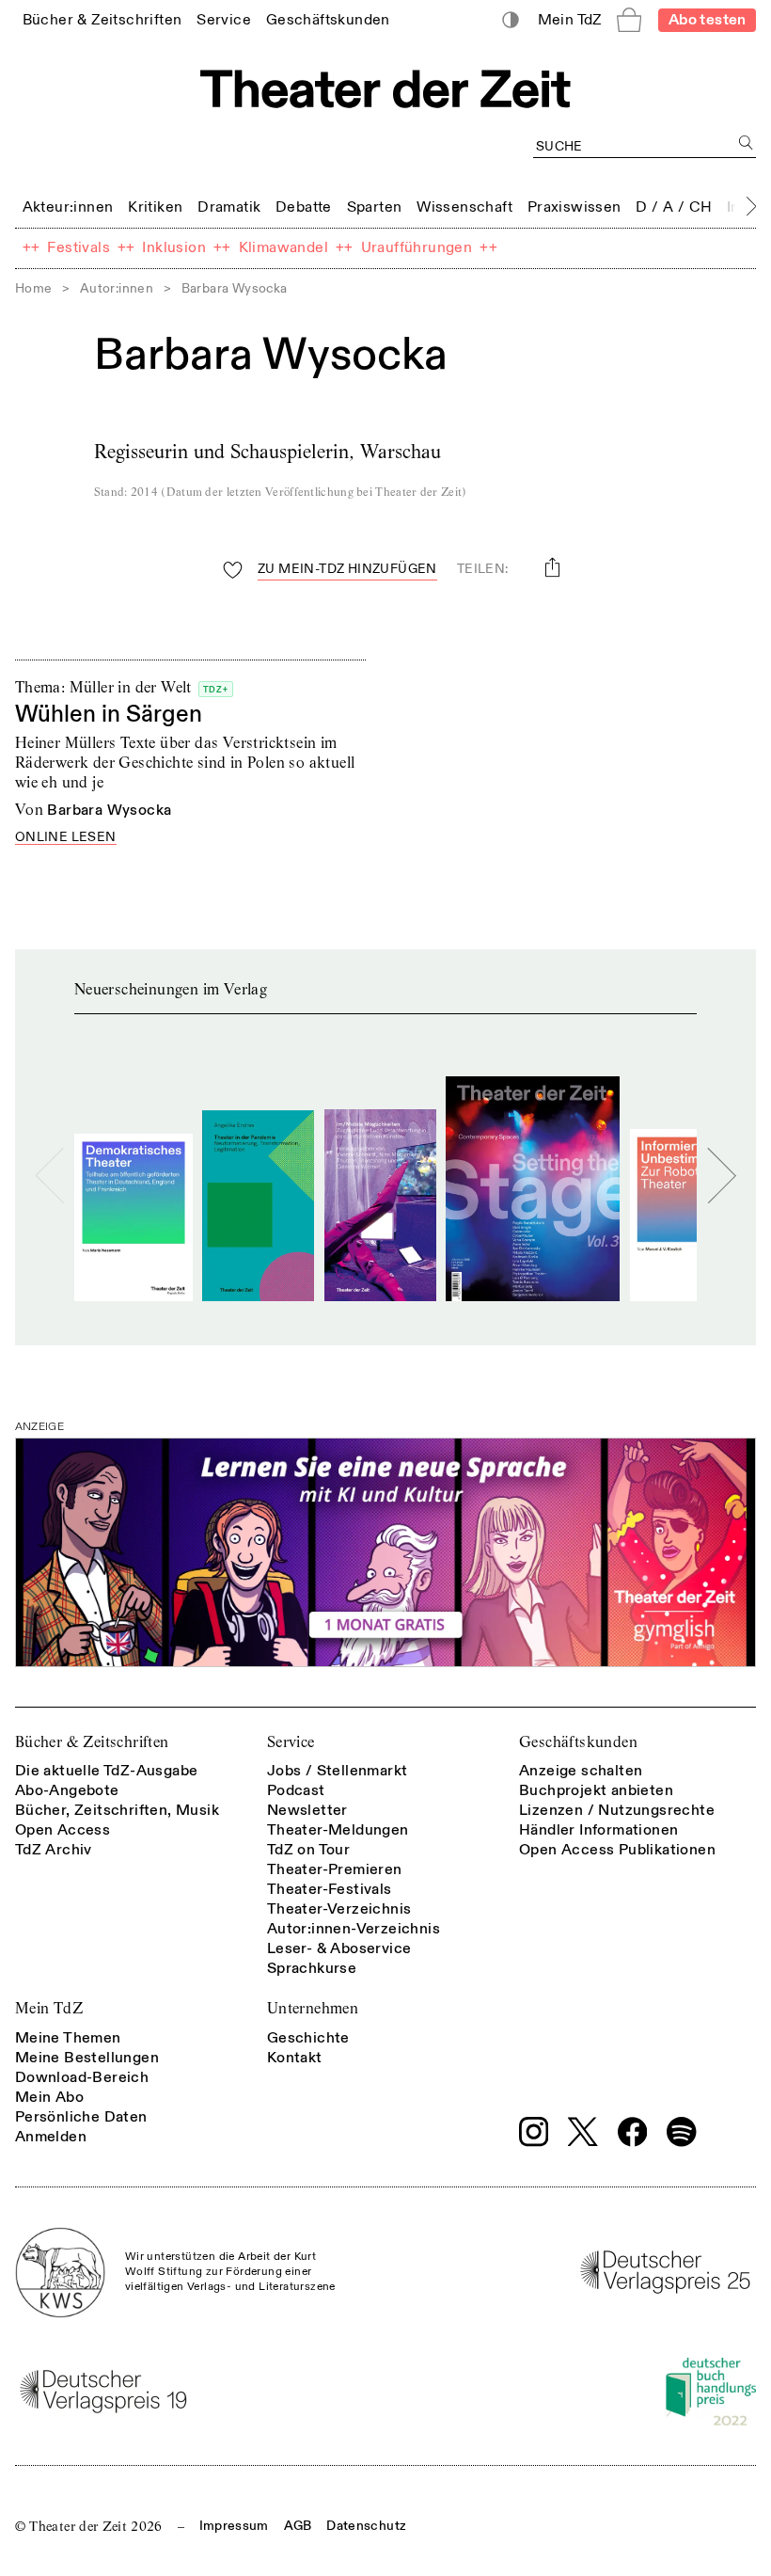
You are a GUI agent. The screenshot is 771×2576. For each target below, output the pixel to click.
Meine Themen (68, 2038)
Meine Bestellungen (87, 2058)
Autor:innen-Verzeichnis (354, 1929)
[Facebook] (633, 2132)
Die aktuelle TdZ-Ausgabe (107, 1771)
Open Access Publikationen (617, 1850)
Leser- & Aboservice (339, 1948)
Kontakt (295, 2058)
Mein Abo (49, 2097)
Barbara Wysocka (109, 810)
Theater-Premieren (335, 1869)
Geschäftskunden (578, 1742)
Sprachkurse (312, 1968)
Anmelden (51, 2137)
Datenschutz (366, 2526)
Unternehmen (313, 2008)
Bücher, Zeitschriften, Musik (117, 1810)
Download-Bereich (82, 2077)
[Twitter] (583, 2131)
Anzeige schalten (581, 1771)
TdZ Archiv (54, 1850)
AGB (298, 2526)
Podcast (296, 1790)
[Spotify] (682, 2132)
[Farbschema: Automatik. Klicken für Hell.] (511, 20)
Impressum (234, 2526)
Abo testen (708, 20)
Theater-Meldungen (338, 1830)
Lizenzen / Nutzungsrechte (617, 1810)
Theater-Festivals (330, 1889)
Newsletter (307, 1810)
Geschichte (308, 2038)
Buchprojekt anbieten (596, 1790)
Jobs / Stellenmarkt (338, 1771)
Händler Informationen (598, 1830)
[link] (102, 19)
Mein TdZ (49, 2008)
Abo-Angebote (67, 1790)
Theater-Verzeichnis (339, 1909)
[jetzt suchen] (746, 143)
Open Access (63, 1830)
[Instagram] (534, 2132)
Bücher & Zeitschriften (92, 1742)
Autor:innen (117, 288)
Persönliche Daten (81, 2117)
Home (34, 288)
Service (291, 1742)
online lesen (66, 838)
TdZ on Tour (308, 1850)
